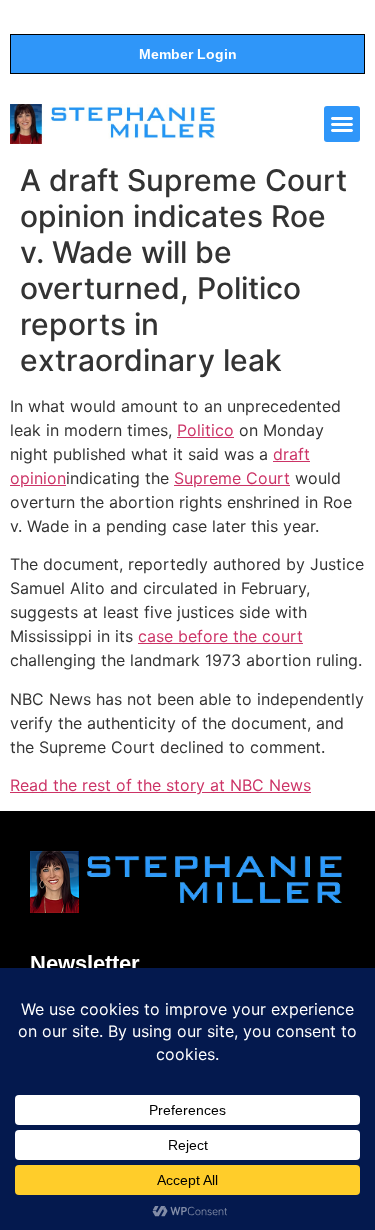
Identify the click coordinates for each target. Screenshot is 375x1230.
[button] (342, 124)
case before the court (220, 636)
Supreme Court (232, 478)
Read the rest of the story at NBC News (160, 785)
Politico (205, 430)
